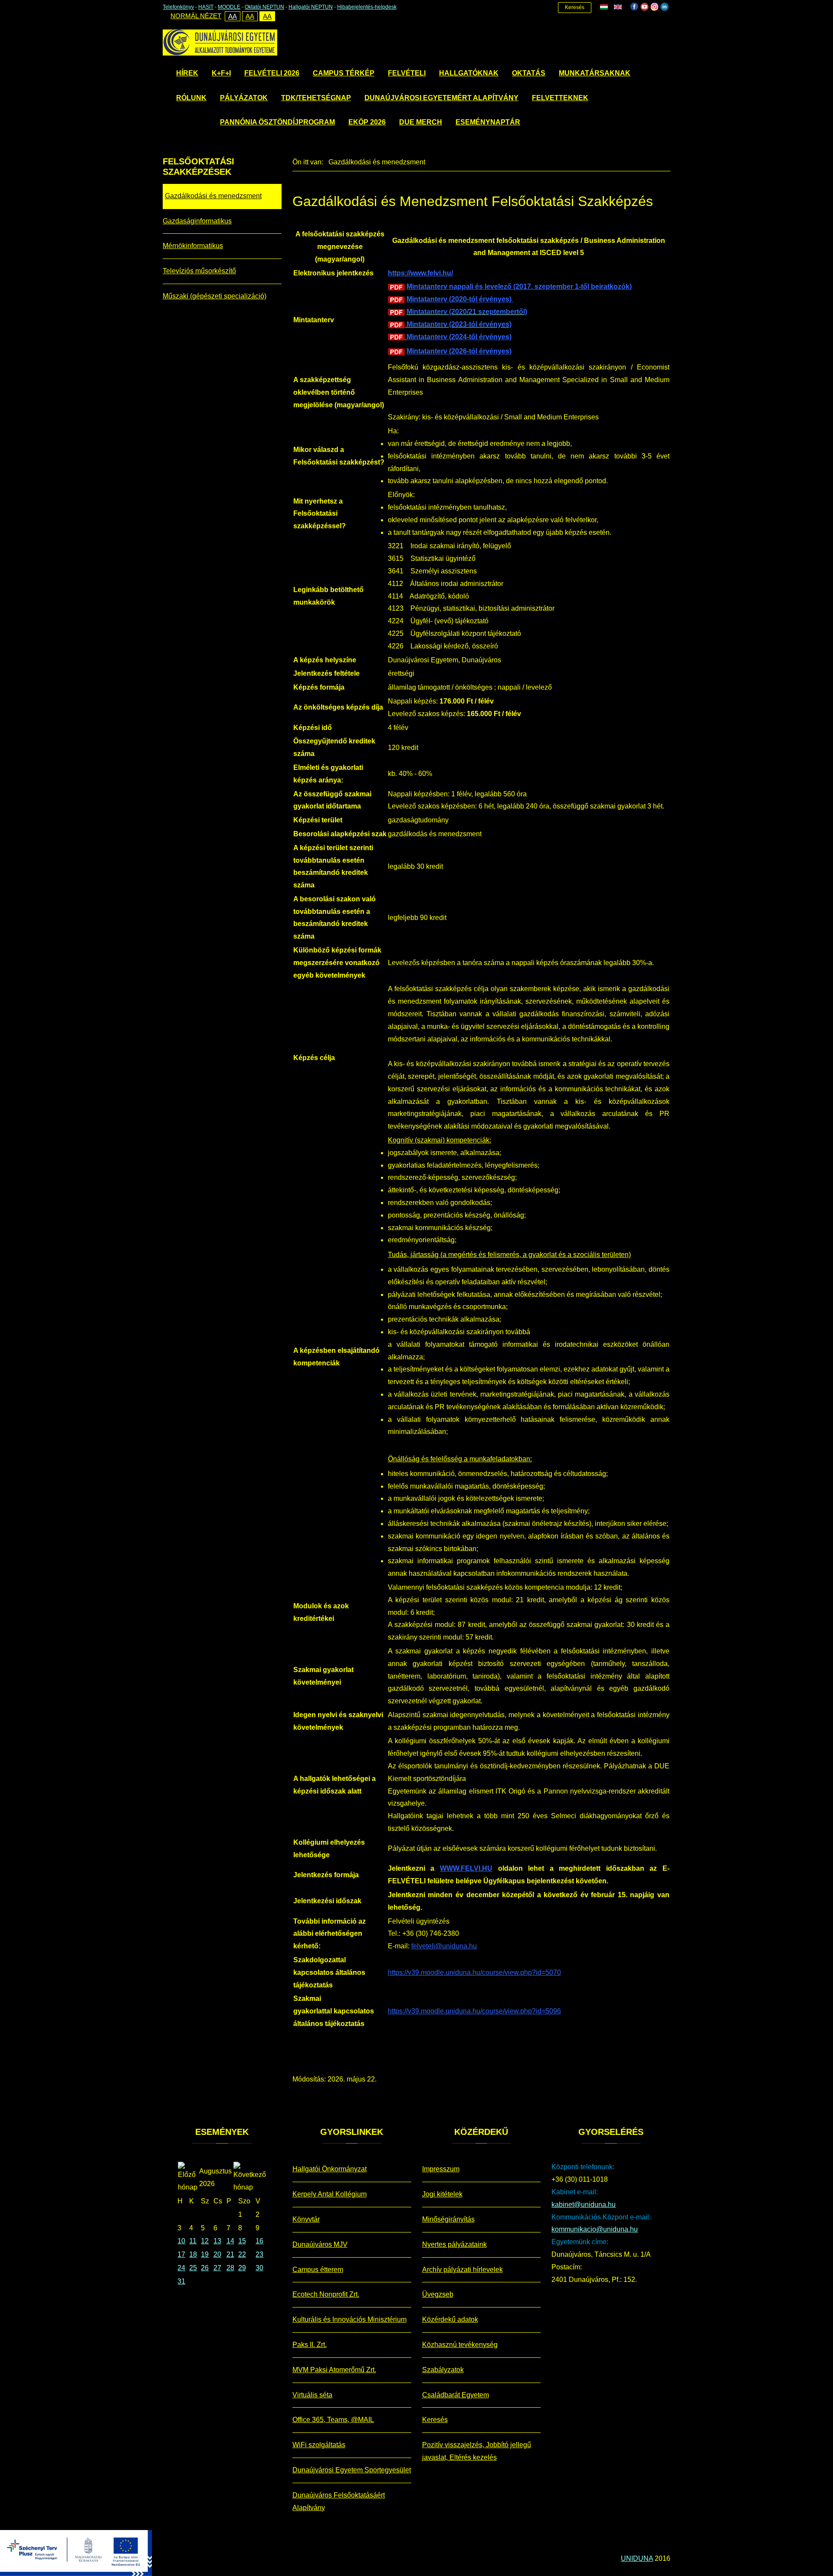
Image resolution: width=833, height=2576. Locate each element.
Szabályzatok (443, 2370)
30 (259, 2268)
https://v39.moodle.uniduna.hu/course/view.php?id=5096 (474, 2011)
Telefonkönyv (178, 7)
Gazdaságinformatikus (197, 221)
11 (193, 2241)
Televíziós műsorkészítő (199, 271)
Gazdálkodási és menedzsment (213, 196)
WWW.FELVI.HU (466, 1868)
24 (181, 2268)
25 (193, 2268)
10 (181, 2241)
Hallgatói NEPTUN (311, 7)
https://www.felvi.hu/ (420, 273)
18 (193, 2254)
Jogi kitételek (442, 2194)
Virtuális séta (312, 2395)
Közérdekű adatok (450, 2319)
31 (181, 2281)
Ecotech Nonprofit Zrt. (326, 2294)
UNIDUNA (637, 2558)
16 (259, 2241)
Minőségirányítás (448, 2219)
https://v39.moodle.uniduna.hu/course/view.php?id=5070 (474, 1972)
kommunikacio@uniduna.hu (595, 2229)
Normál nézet (196, 16)
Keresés (575, 7)
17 (181, 2254)
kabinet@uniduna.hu (584, 2204)
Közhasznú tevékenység (460, 2345)
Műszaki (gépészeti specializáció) (215, 296)
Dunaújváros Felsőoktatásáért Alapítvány (339, 2501)
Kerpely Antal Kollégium (330, 2194)
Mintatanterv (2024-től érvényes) (459, 337)
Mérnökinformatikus (193, 246)
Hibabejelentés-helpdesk (367, 7)
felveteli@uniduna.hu (444, 1946)
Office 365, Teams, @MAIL (333, 2420)
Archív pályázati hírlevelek (462, 2270)
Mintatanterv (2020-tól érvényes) (460, 299)
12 (205, 2241)
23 (259, 2254)
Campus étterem (318, 2270)
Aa (233, 16)
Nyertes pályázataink (454, 2244)
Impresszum (441, 2169)
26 (205, 2268)
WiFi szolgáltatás (319, 2445)
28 (230, 2268)
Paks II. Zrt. (310, 2345)
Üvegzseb (438, 2294)
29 (242, 2268)
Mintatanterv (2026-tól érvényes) (459, 351)
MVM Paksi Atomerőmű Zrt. (334, 2370)
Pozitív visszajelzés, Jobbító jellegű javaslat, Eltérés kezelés (477, 2451)
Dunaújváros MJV (320, 2244)
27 (217, 2268)
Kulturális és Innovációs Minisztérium (349, 2319)
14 (230, 2241)
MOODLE (229, 7)
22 (242, 2254)
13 (217, 2241)
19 (205, 2254)
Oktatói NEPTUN (264, 7)
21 (230, 2254)
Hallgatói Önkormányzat (330, 2169)
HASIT (206, 7)
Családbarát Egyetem (456, 2395)
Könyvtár (306, 2219)
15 (242, 2241)
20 (217, 2254)
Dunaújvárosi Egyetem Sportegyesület (352, 2470)
